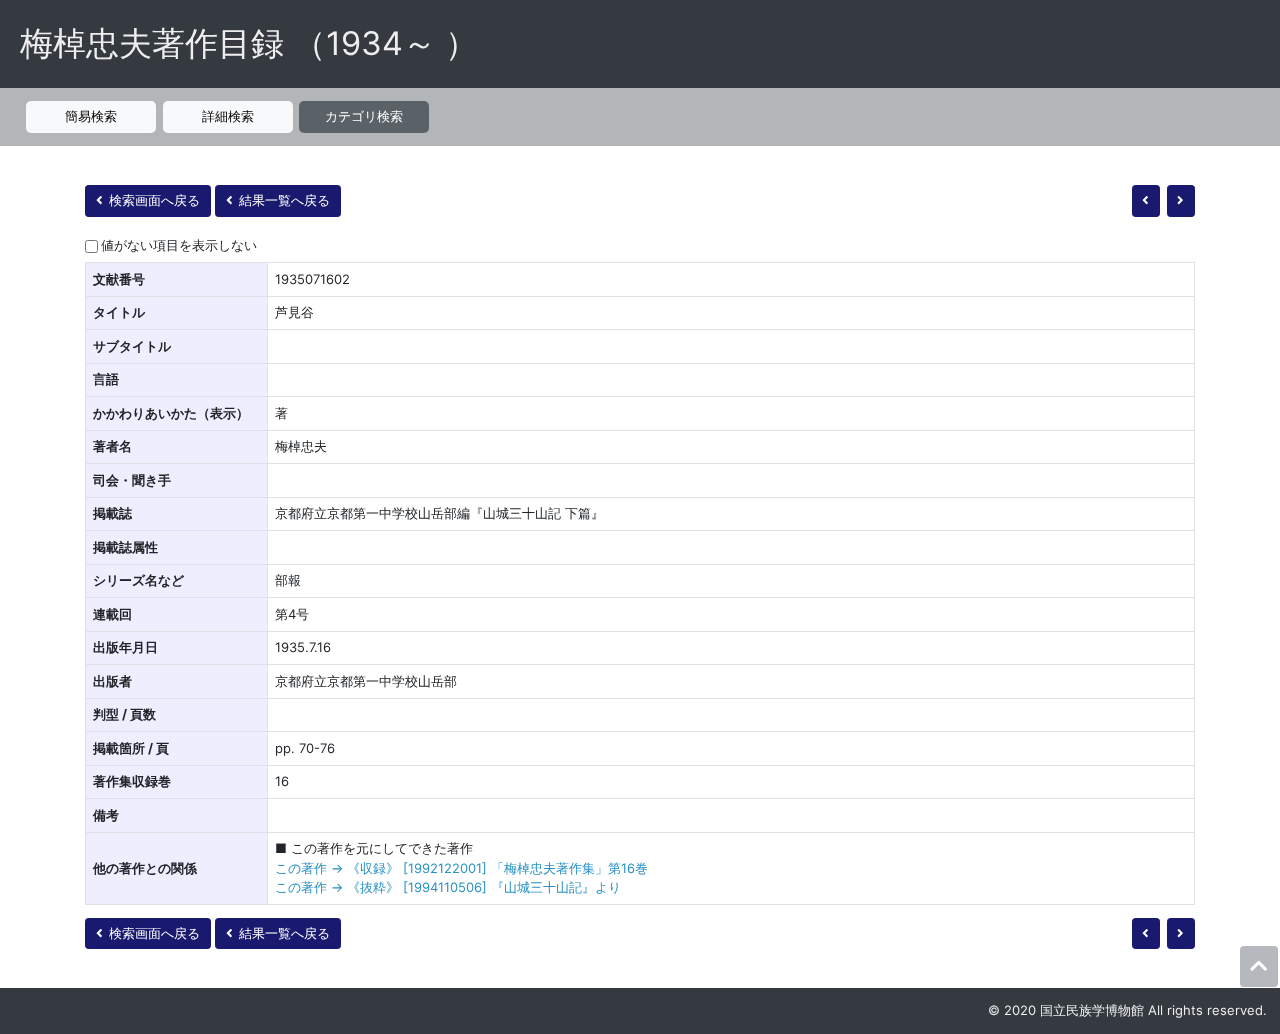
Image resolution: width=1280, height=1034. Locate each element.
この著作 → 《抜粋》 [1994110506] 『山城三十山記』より (448, 887)
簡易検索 (91, 116)
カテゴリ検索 (364, 116)
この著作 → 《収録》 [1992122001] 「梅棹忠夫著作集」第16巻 (461, 868)
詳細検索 (228, 116)
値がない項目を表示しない (179, 245)
